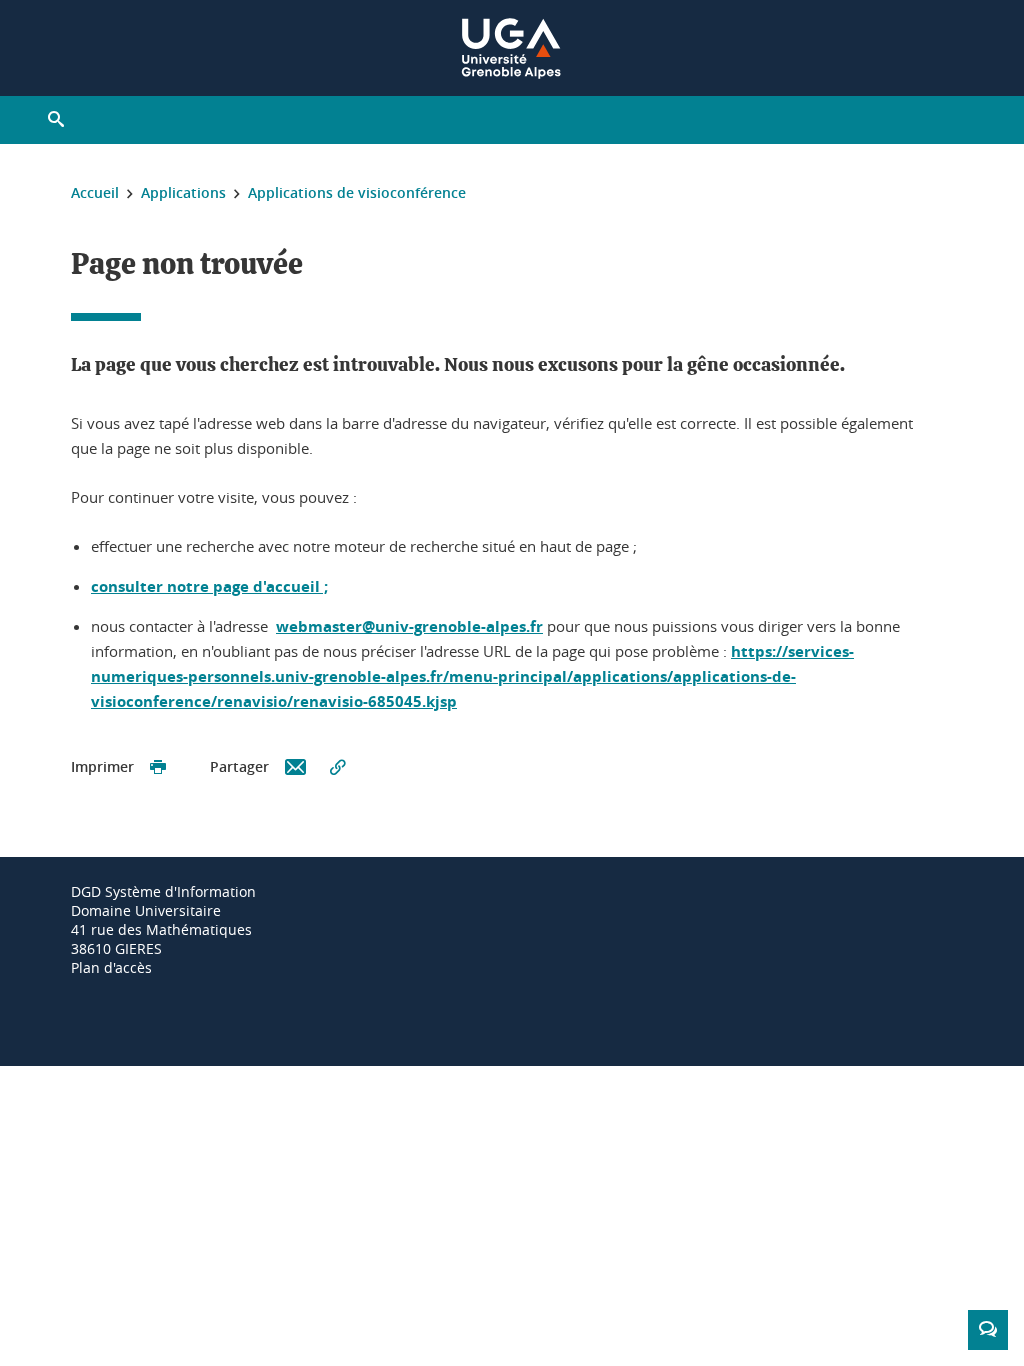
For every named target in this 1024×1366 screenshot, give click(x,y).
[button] (56, 120)
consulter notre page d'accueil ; (209, 586)
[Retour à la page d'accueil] (512, 48)
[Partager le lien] (338, 767)
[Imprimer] (158, 767)
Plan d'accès (111, 967)
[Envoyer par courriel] (295, 767)
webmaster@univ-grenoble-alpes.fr (409, 626)
